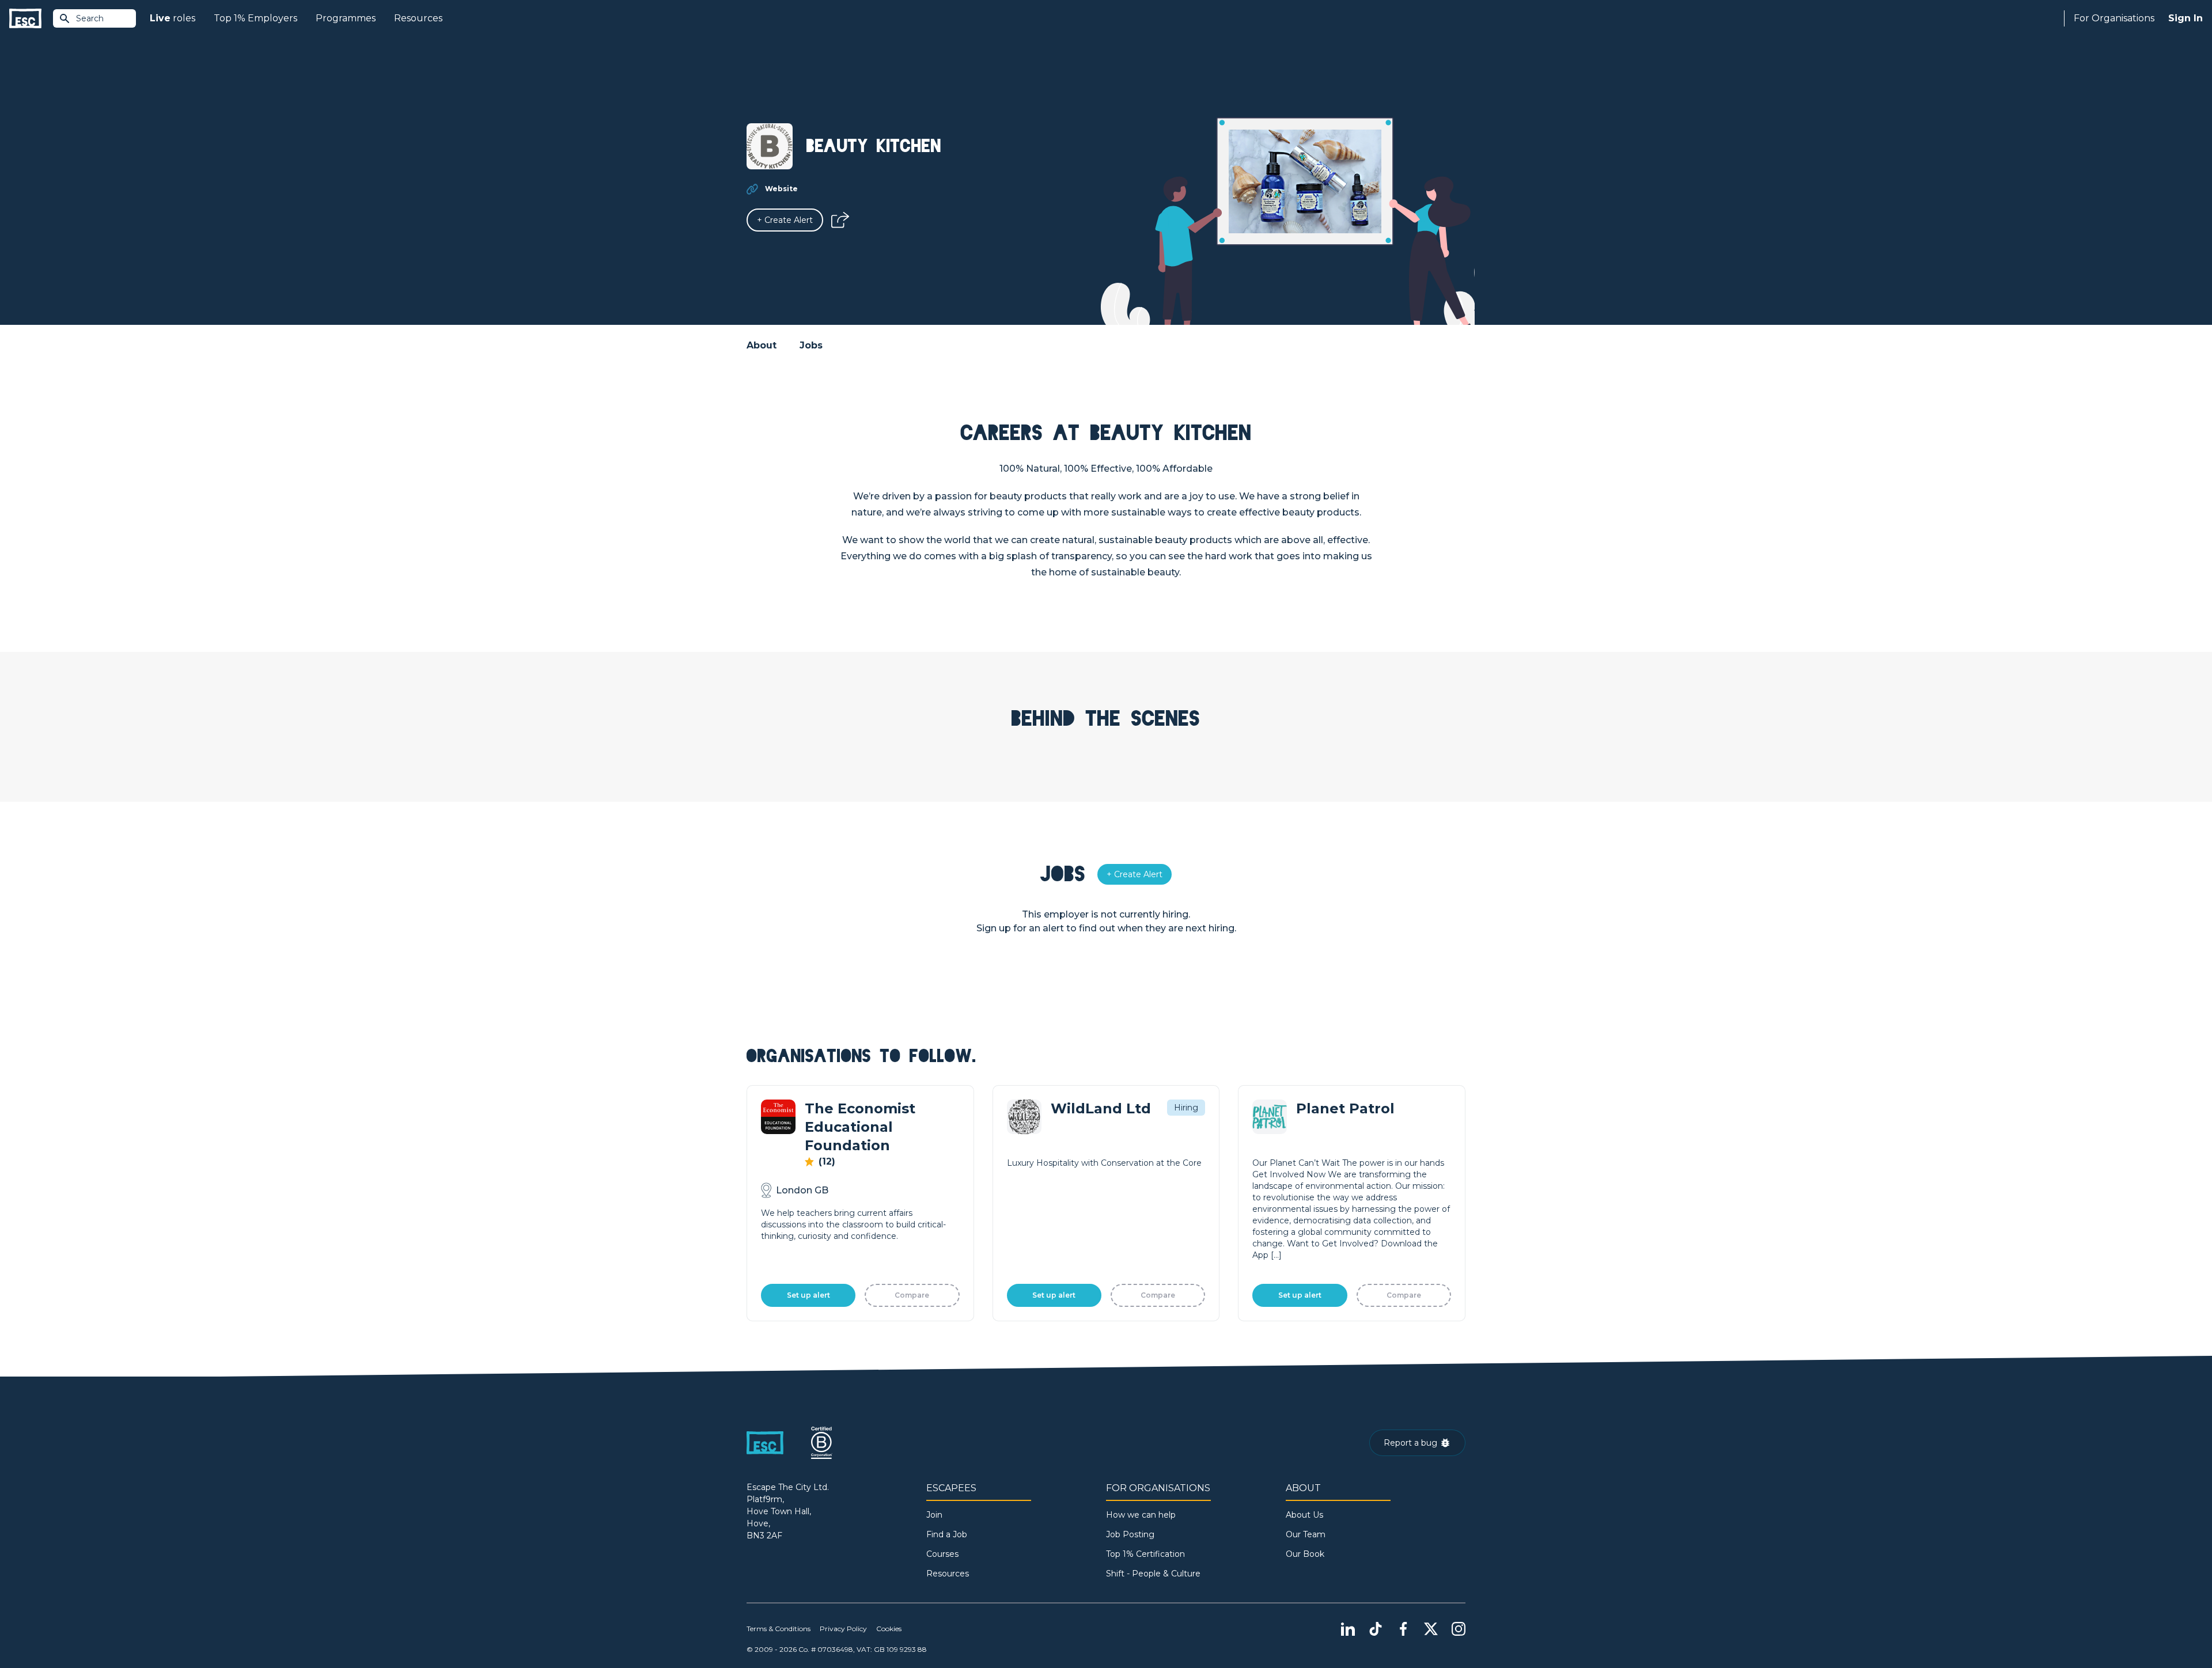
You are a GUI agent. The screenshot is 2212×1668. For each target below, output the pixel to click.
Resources (418, 18)
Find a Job (947, 1534)
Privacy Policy (843, 1629)
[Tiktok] (1376, 1629)
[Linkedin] (1348, 1629)
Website (781, 189)
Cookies (889, 1629)
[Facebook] (1403, 1629)
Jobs (811, 345)
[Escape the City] (25, 19)
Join (934, 1515)
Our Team (1306, 1534)
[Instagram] (1459, 1629)
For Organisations (2114, 18)
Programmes (346, 18)
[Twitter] (1431, 1629)
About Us (1304, 1515)
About (762, 345)
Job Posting (1130, 1534)
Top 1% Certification (1145, 1554)
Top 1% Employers (255, 18)
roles (173, 18)
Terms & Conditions (779, 1629)
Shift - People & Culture (1153, 1574)
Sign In (2186, 18)
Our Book (1305, 1554)
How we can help (1141, 1515)
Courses (942, 1554)
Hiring (1186, 1108)
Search (90, 18)
